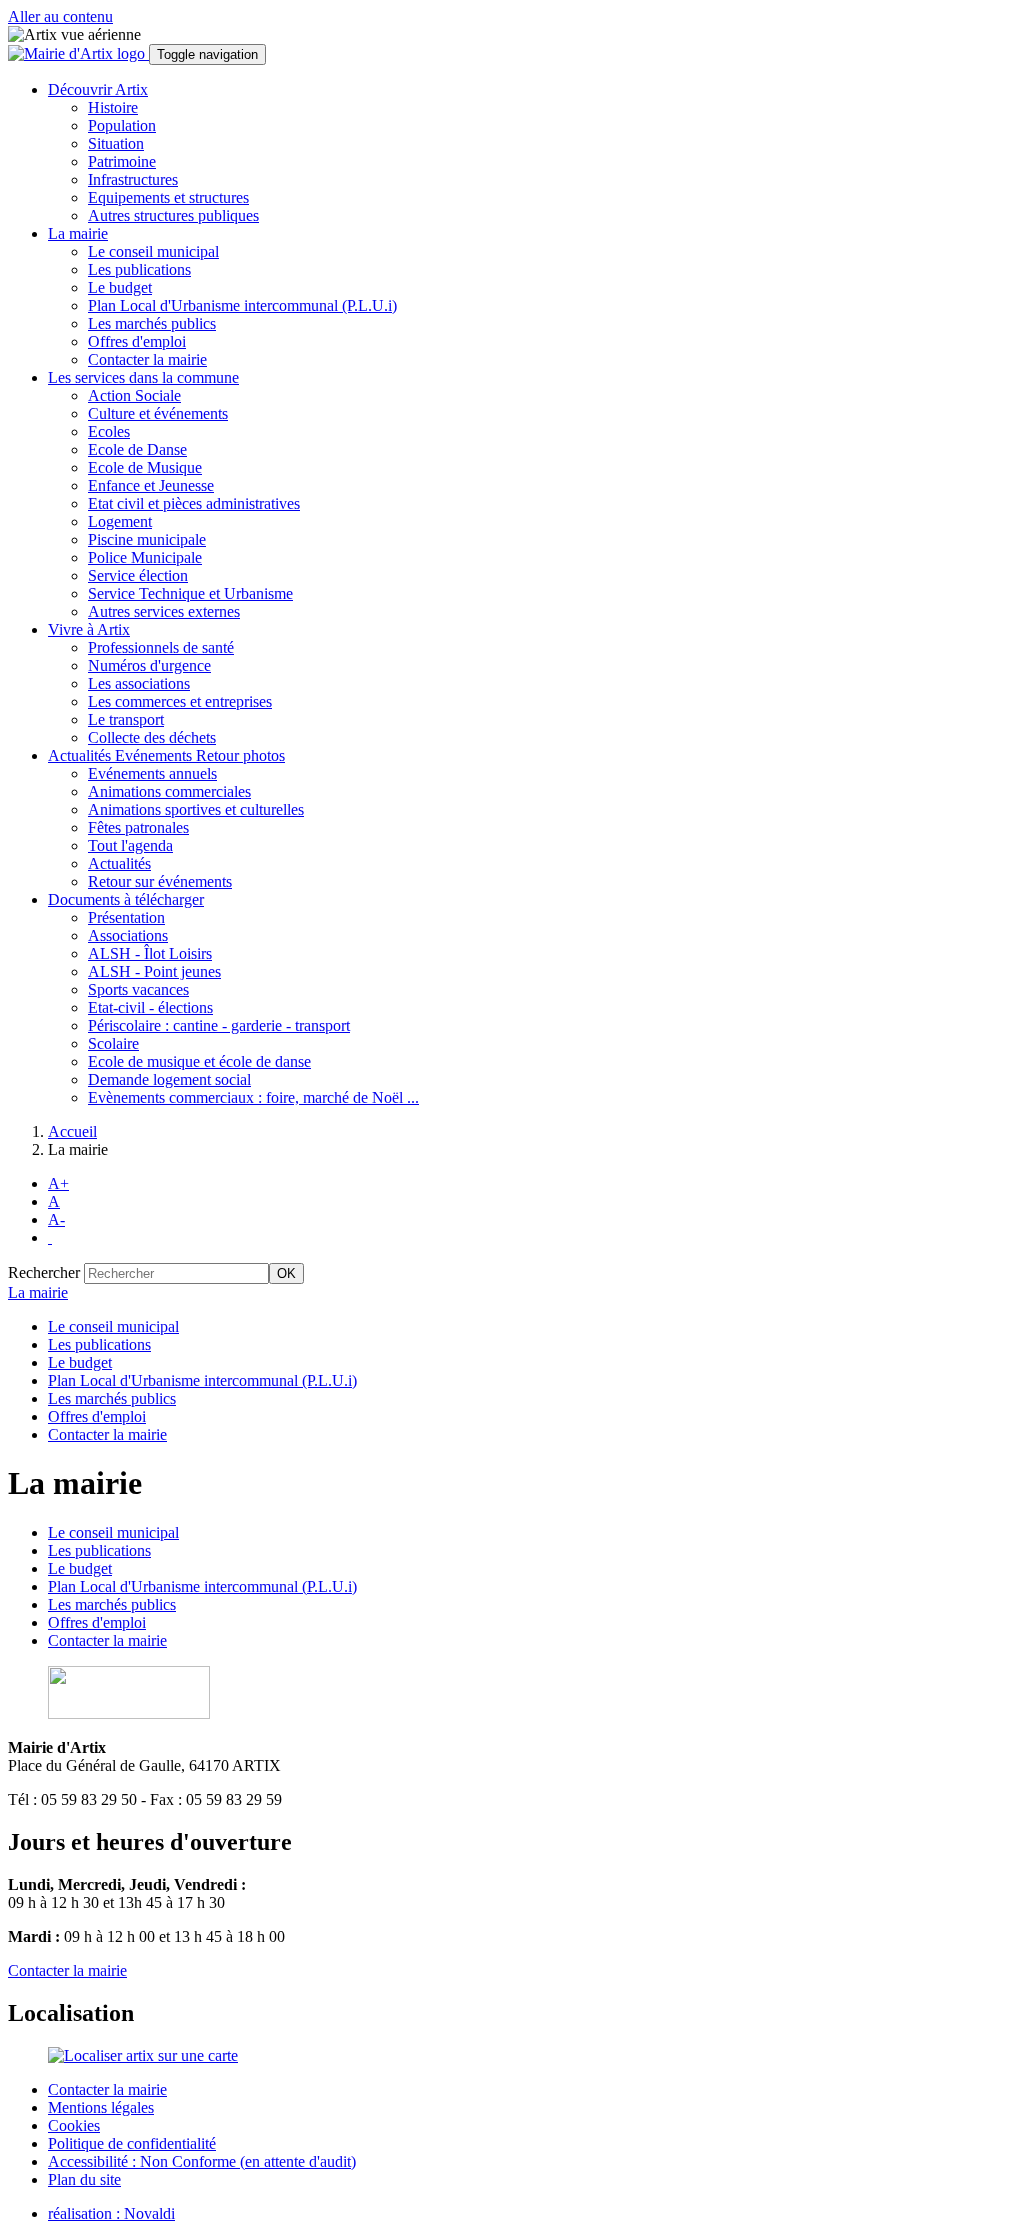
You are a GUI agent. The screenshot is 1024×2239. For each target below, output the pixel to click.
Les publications (139, 269)
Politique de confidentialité (132, 2143)
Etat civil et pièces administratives (194, 503)
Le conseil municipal (153, 251)
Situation (116, 143)
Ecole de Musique (145, 467)
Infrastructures (133, 179)
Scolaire (113, 1043)
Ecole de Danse (137, 449)
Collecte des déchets (152, 737)
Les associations (139, 683)
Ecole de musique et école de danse (199, 1061)
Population (122, 125)
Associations (128, 935)
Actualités (119, 863)
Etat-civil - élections (150, 1007)
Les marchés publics (152, 323)
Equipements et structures (168, 197)
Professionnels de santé (161, 647)
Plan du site (84, 2179)
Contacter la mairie (147, 359)
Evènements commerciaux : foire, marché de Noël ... (253, 1097)
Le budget (120, 287)
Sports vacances (138, 989)
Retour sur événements (160, 881)
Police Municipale (145, 557)
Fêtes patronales (138, 827)
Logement (120, 521)
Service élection (138, 575)
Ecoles (109, 431)
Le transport (126, 719)
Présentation (126, 917)
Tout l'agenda (130, 845)
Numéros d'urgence (149, 665)
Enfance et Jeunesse (151, 485)
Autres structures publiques (173, 215)
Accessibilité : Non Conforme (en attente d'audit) (202, 2161)
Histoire (113, 107)
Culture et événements (158, 413)
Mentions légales (101, 2107)
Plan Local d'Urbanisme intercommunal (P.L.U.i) (242, 305)
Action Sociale (134, 395)
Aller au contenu (60, 16)
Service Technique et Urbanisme (190, 593)
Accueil (72, 1131)
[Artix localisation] (143, 2055)
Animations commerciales (169, 791)
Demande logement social (169, 1079)
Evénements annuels (152, 773)
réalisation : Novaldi (111, 2213)
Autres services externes (164, 611)
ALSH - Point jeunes (154, 971)
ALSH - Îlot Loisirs (150, 953)
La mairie (38, 1292)
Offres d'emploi (137, 341)
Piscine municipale (147, 539)
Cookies (74, 2125)
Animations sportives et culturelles (196, 809)
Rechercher (44, 1272)
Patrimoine (122, 161)
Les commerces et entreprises (180, 701)
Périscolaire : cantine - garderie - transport (219, 1025)
